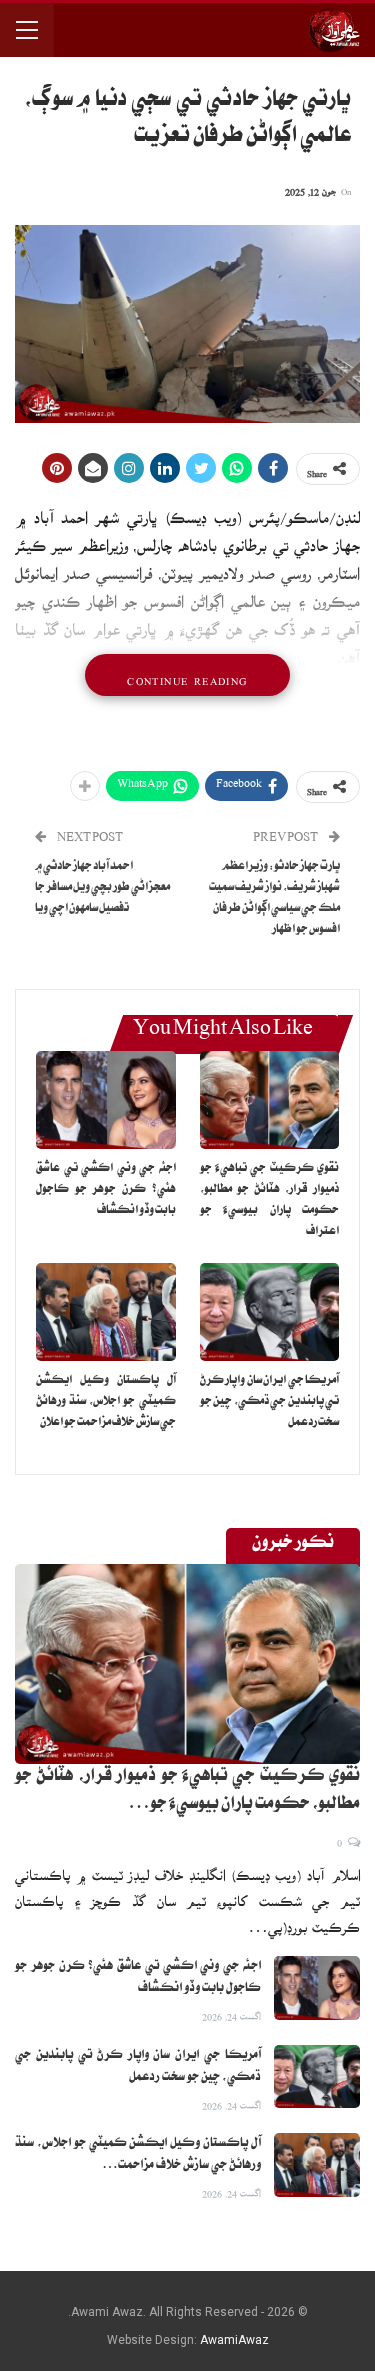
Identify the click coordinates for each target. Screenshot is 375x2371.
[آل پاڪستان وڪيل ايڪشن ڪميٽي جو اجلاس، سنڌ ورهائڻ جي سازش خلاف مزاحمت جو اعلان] (106, 1312)
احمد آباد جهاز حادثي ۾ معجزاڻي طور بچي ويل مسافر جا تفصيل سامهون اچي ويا (102, 888)
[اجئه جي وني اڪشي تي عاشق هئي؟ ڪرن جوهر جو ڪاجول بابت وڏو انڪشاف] (106, 1100)
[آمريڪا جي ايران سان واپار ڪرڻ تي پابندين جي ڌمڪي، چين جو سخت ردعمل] (270, 1312)
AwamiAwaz (234, 2340)
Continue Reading (187, 675)
